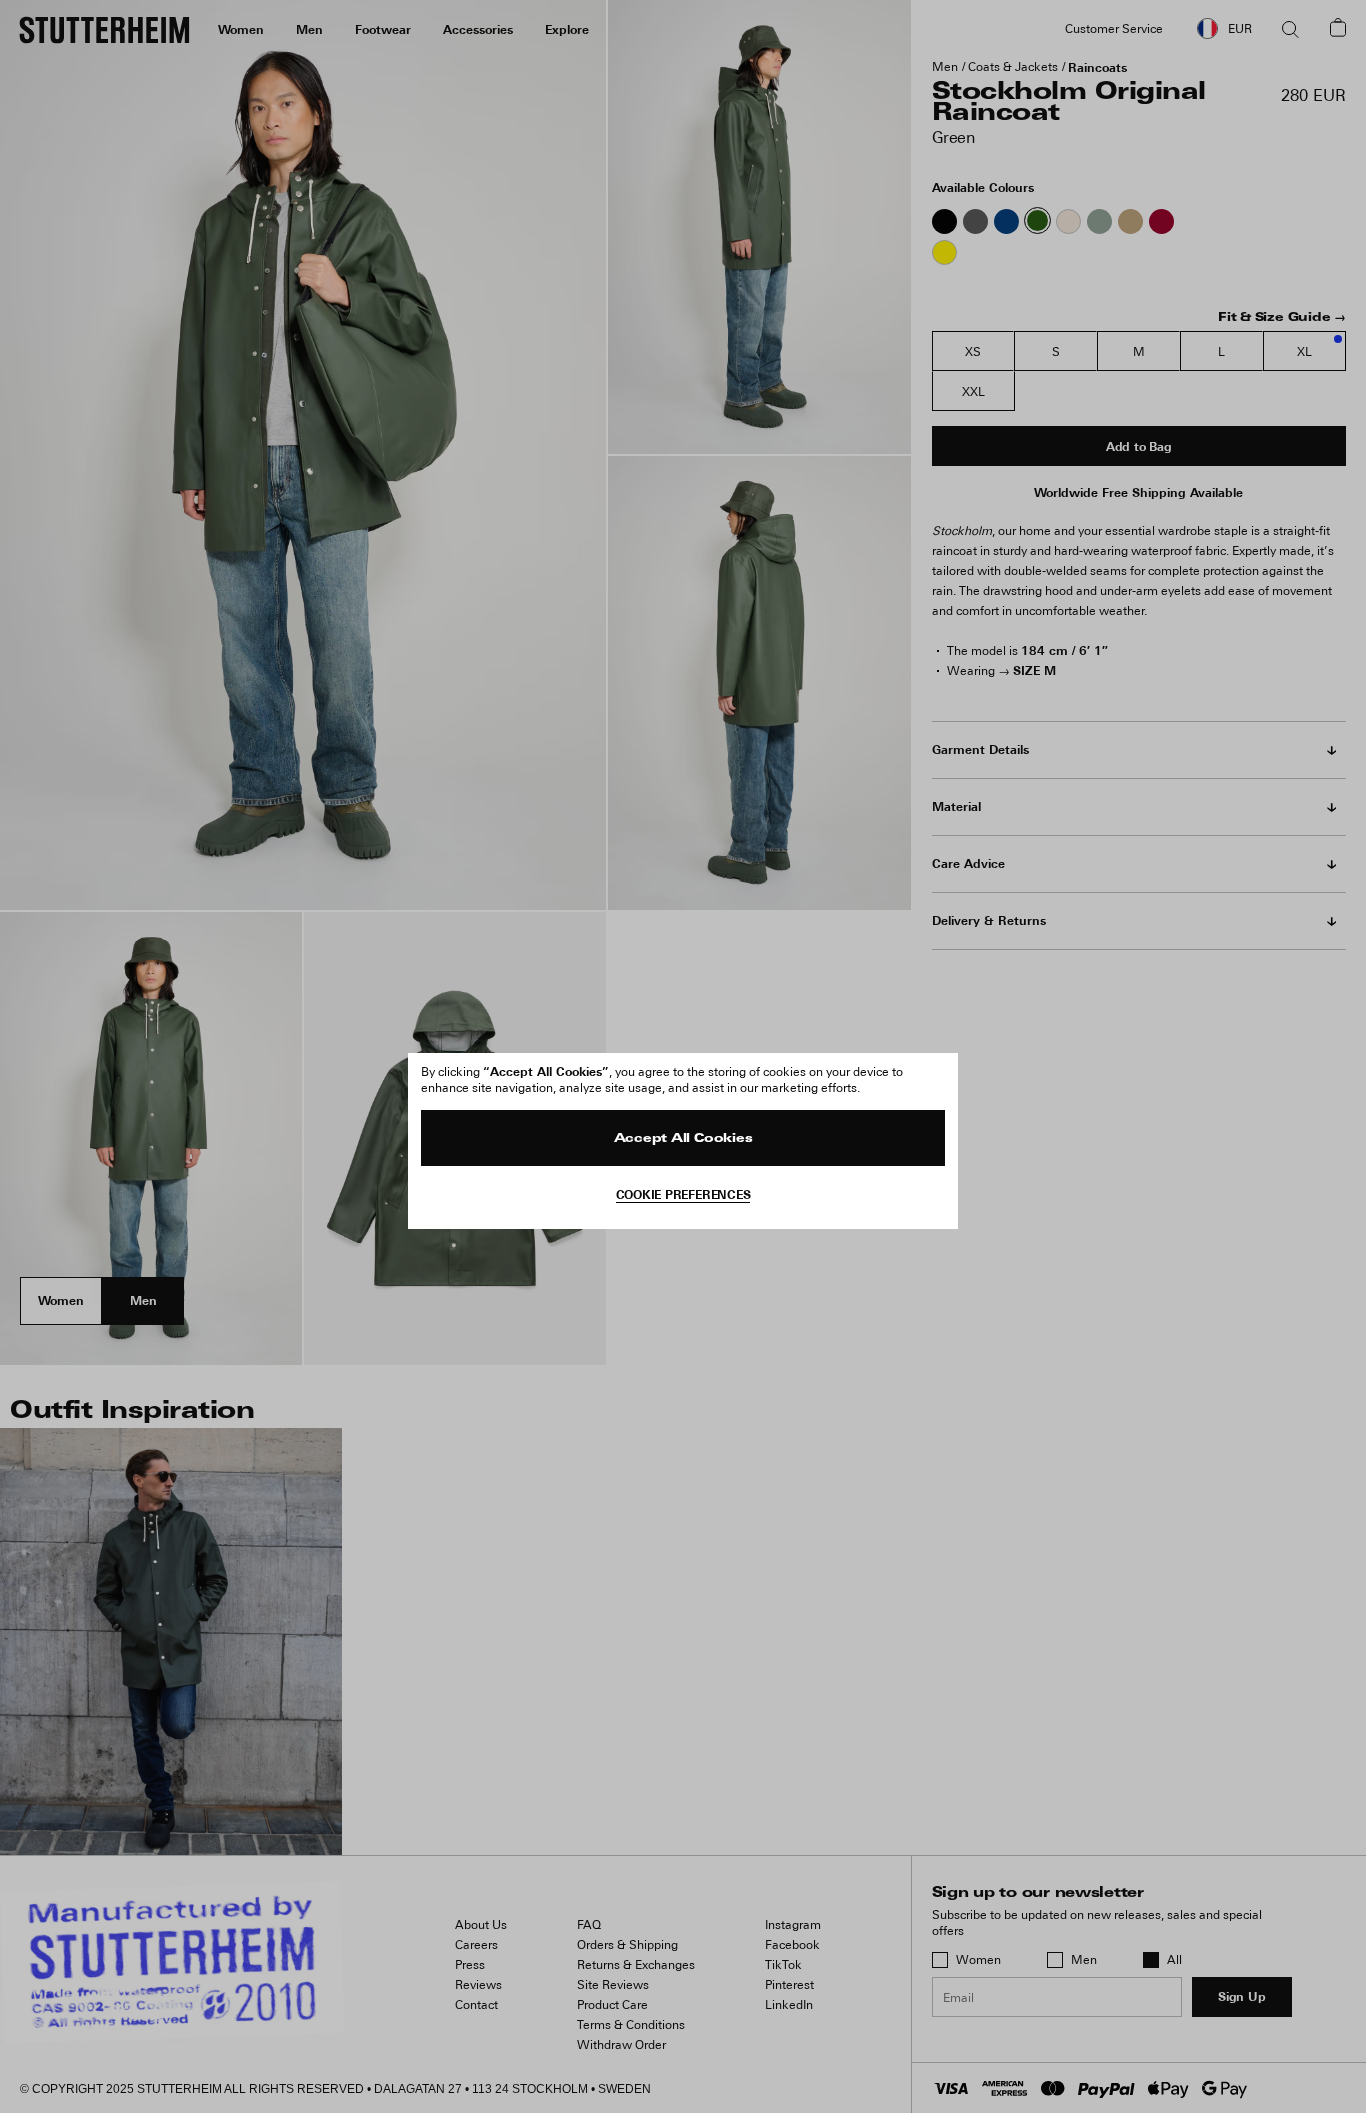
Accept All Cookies (683, 1139)
